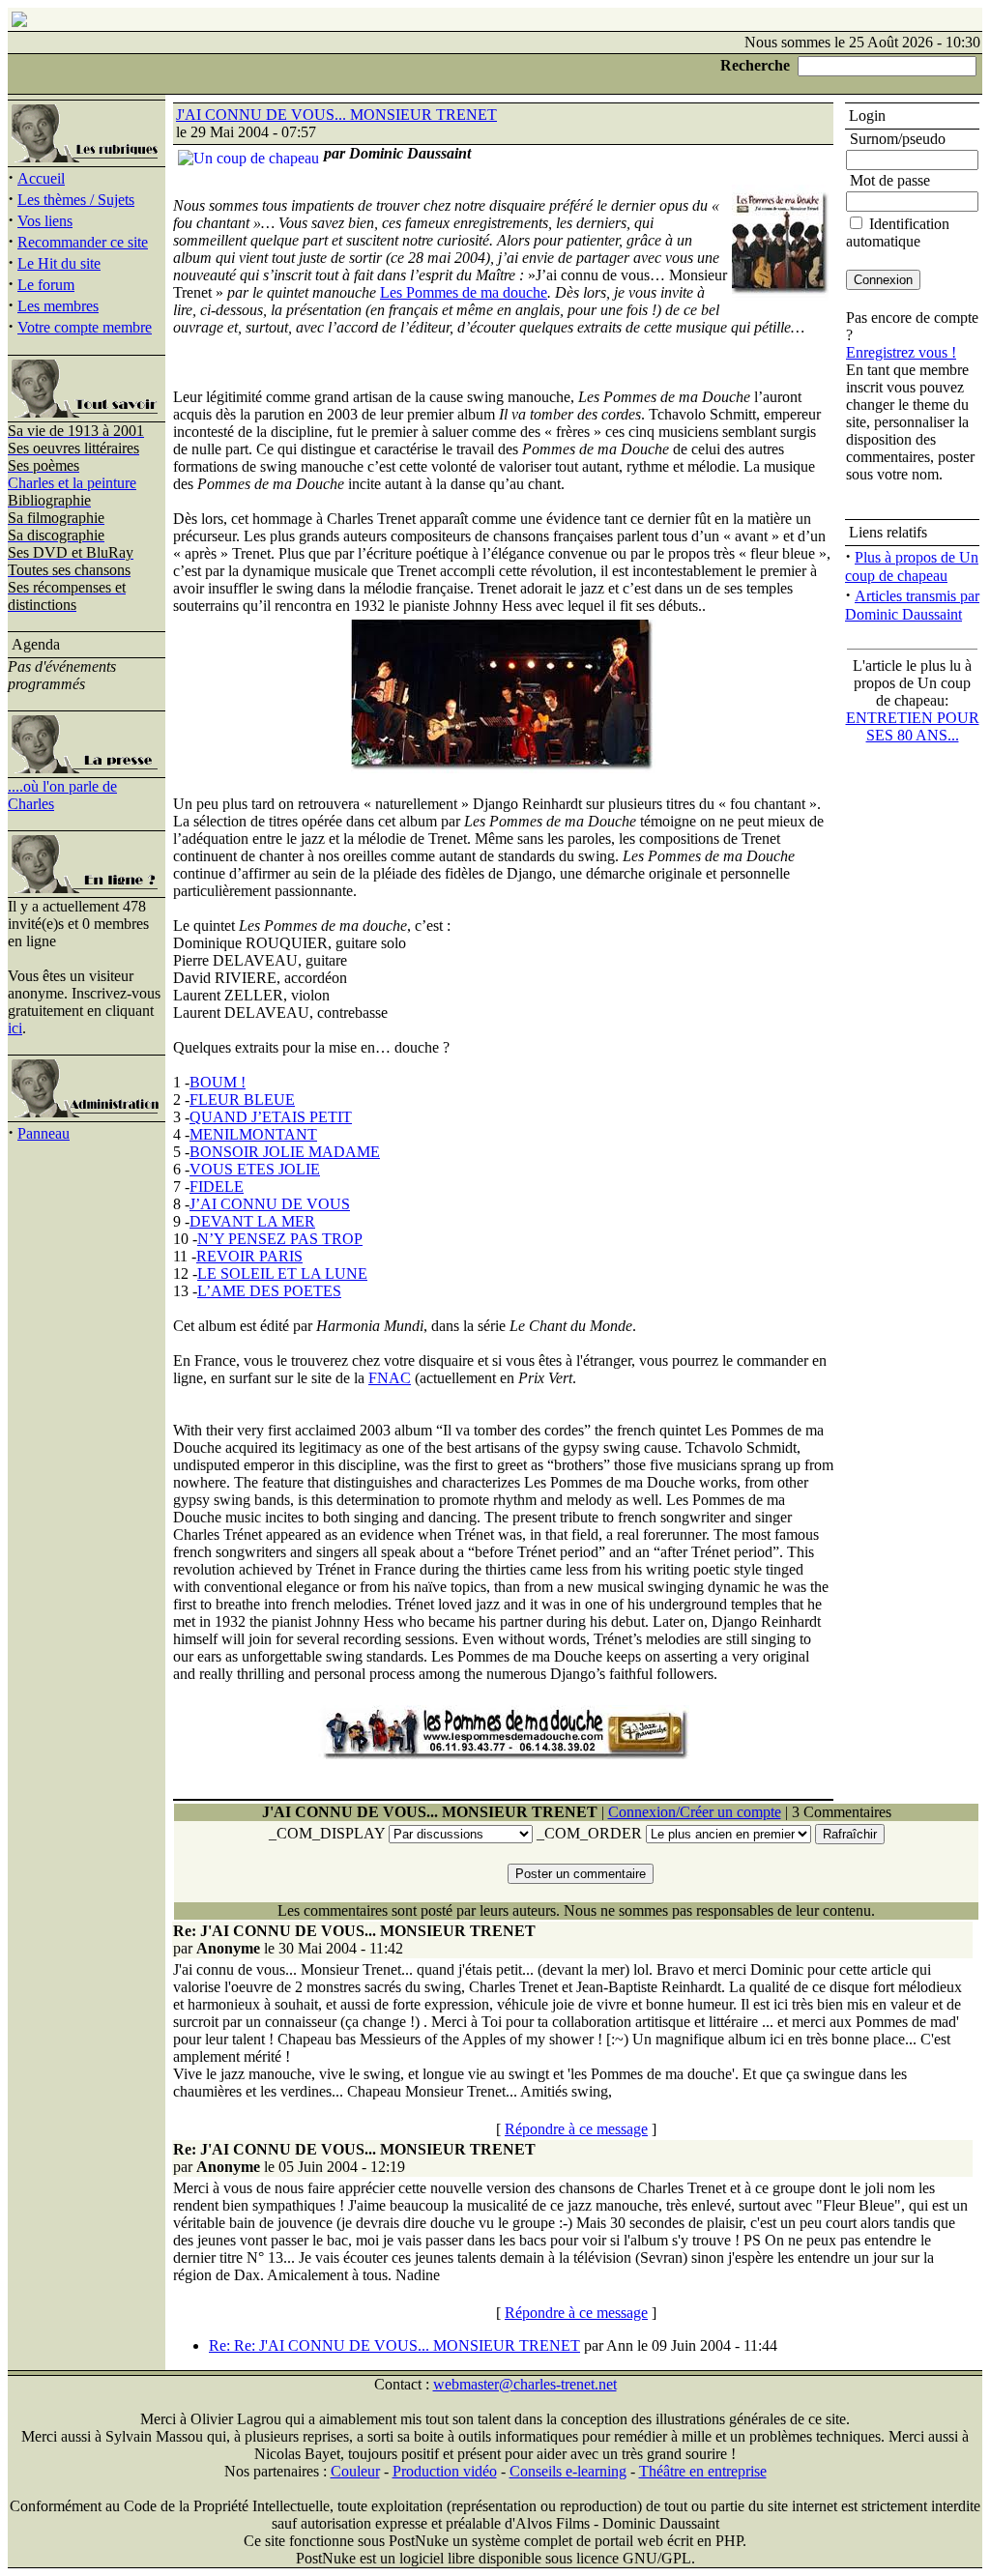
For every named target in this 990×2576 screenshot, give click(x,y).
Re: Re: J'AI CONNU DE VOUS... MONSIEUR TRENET (394, 2345)
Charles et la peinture (72, 483)
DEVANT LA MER (252, 1221)
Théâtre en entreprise (703, 2471)
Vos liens (45, 221)
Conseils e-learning (568, 2471)
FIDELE (217, 1187)
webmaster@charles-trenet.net (525, 2384)
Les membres (58, 306)
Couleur (355, 2471)
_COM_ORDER (589, 1833)
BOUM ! (218, 1082)
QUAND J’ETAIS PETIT (271, 1117)
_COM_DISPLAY (327, 1833)
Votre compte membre (85, 327)
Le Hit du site (59, 263)
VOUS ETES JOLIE (255, 1169)
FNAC (390, 1378)
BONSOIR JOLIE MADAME (285, 1152)
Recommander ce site (83, 242)
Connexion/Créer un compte (695, 1812)
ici (15, 1028)
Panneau (44, 1133)
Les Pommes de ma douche (464, 292)
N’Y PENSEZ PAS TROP (280, 1239)
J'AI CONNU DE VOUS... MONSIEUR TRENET (336, 115)
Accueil (41, 178)
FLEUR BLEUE (242, 1100)
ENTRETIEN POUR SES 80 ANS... (913, 726)
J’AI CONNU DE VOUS (270, 1204)
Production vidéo (445, 2471)
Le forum (46, 285)
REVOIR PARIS (249, 1256)
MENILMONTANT (253, 1134)
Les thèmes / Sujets (76, 200)
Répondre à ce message (576, 2129)
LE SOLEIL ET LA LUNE (282, 1274)
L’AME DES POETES (269, 1291)
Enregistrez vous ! (901, 352)
